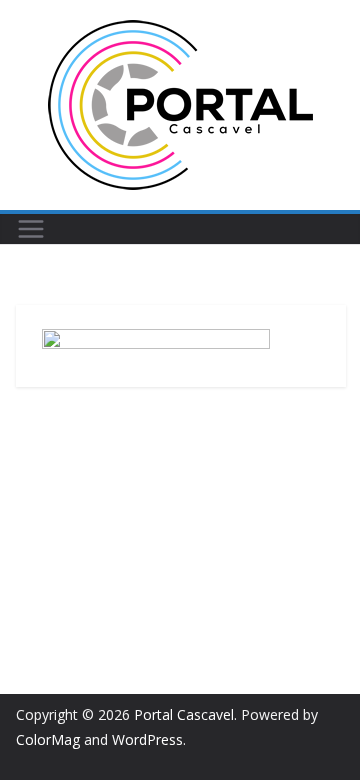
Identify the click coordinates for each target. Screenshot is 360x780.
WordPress (147, 739)
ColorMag (48, 739)
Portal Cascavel (184, 714)
